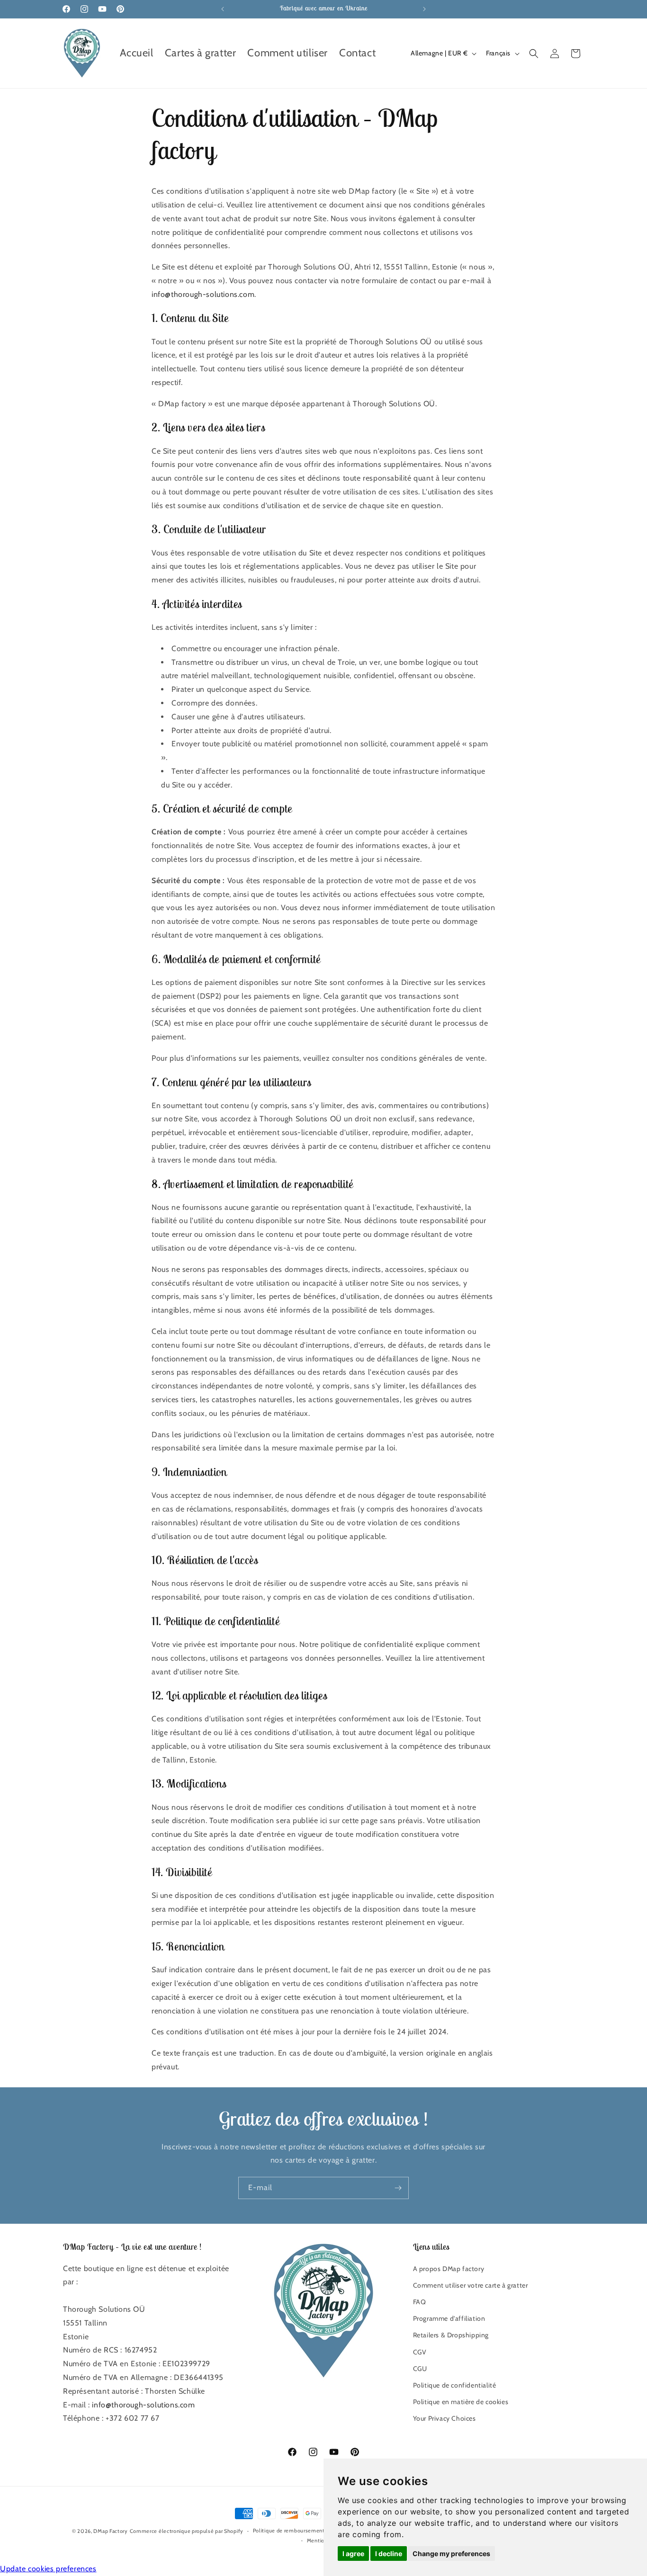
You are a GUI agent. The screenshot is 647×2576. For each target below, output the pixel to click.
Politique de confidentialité (455, 2385)
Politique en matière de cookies (461, 2402)
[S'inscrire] (398, 2188)
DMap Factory (110, 2531)
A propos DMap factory (449, 2269)
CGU (420, 2369)
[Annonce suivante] (424, 9)
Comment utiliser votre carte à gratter (471, 2285)
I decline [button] (389, 2554)
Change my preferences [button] (451, 2554)
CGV (420, 2352)
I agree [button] (353, 2554)
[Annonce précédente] (223, 9)
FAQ (420, 2302)
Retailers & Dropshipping (451, 2335)
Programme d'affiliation (449, 2318)
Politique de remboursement (289, 2531)
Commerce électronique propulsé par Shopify (187, 2531)
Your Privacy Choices (445, 2418)
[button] (534, 54)
